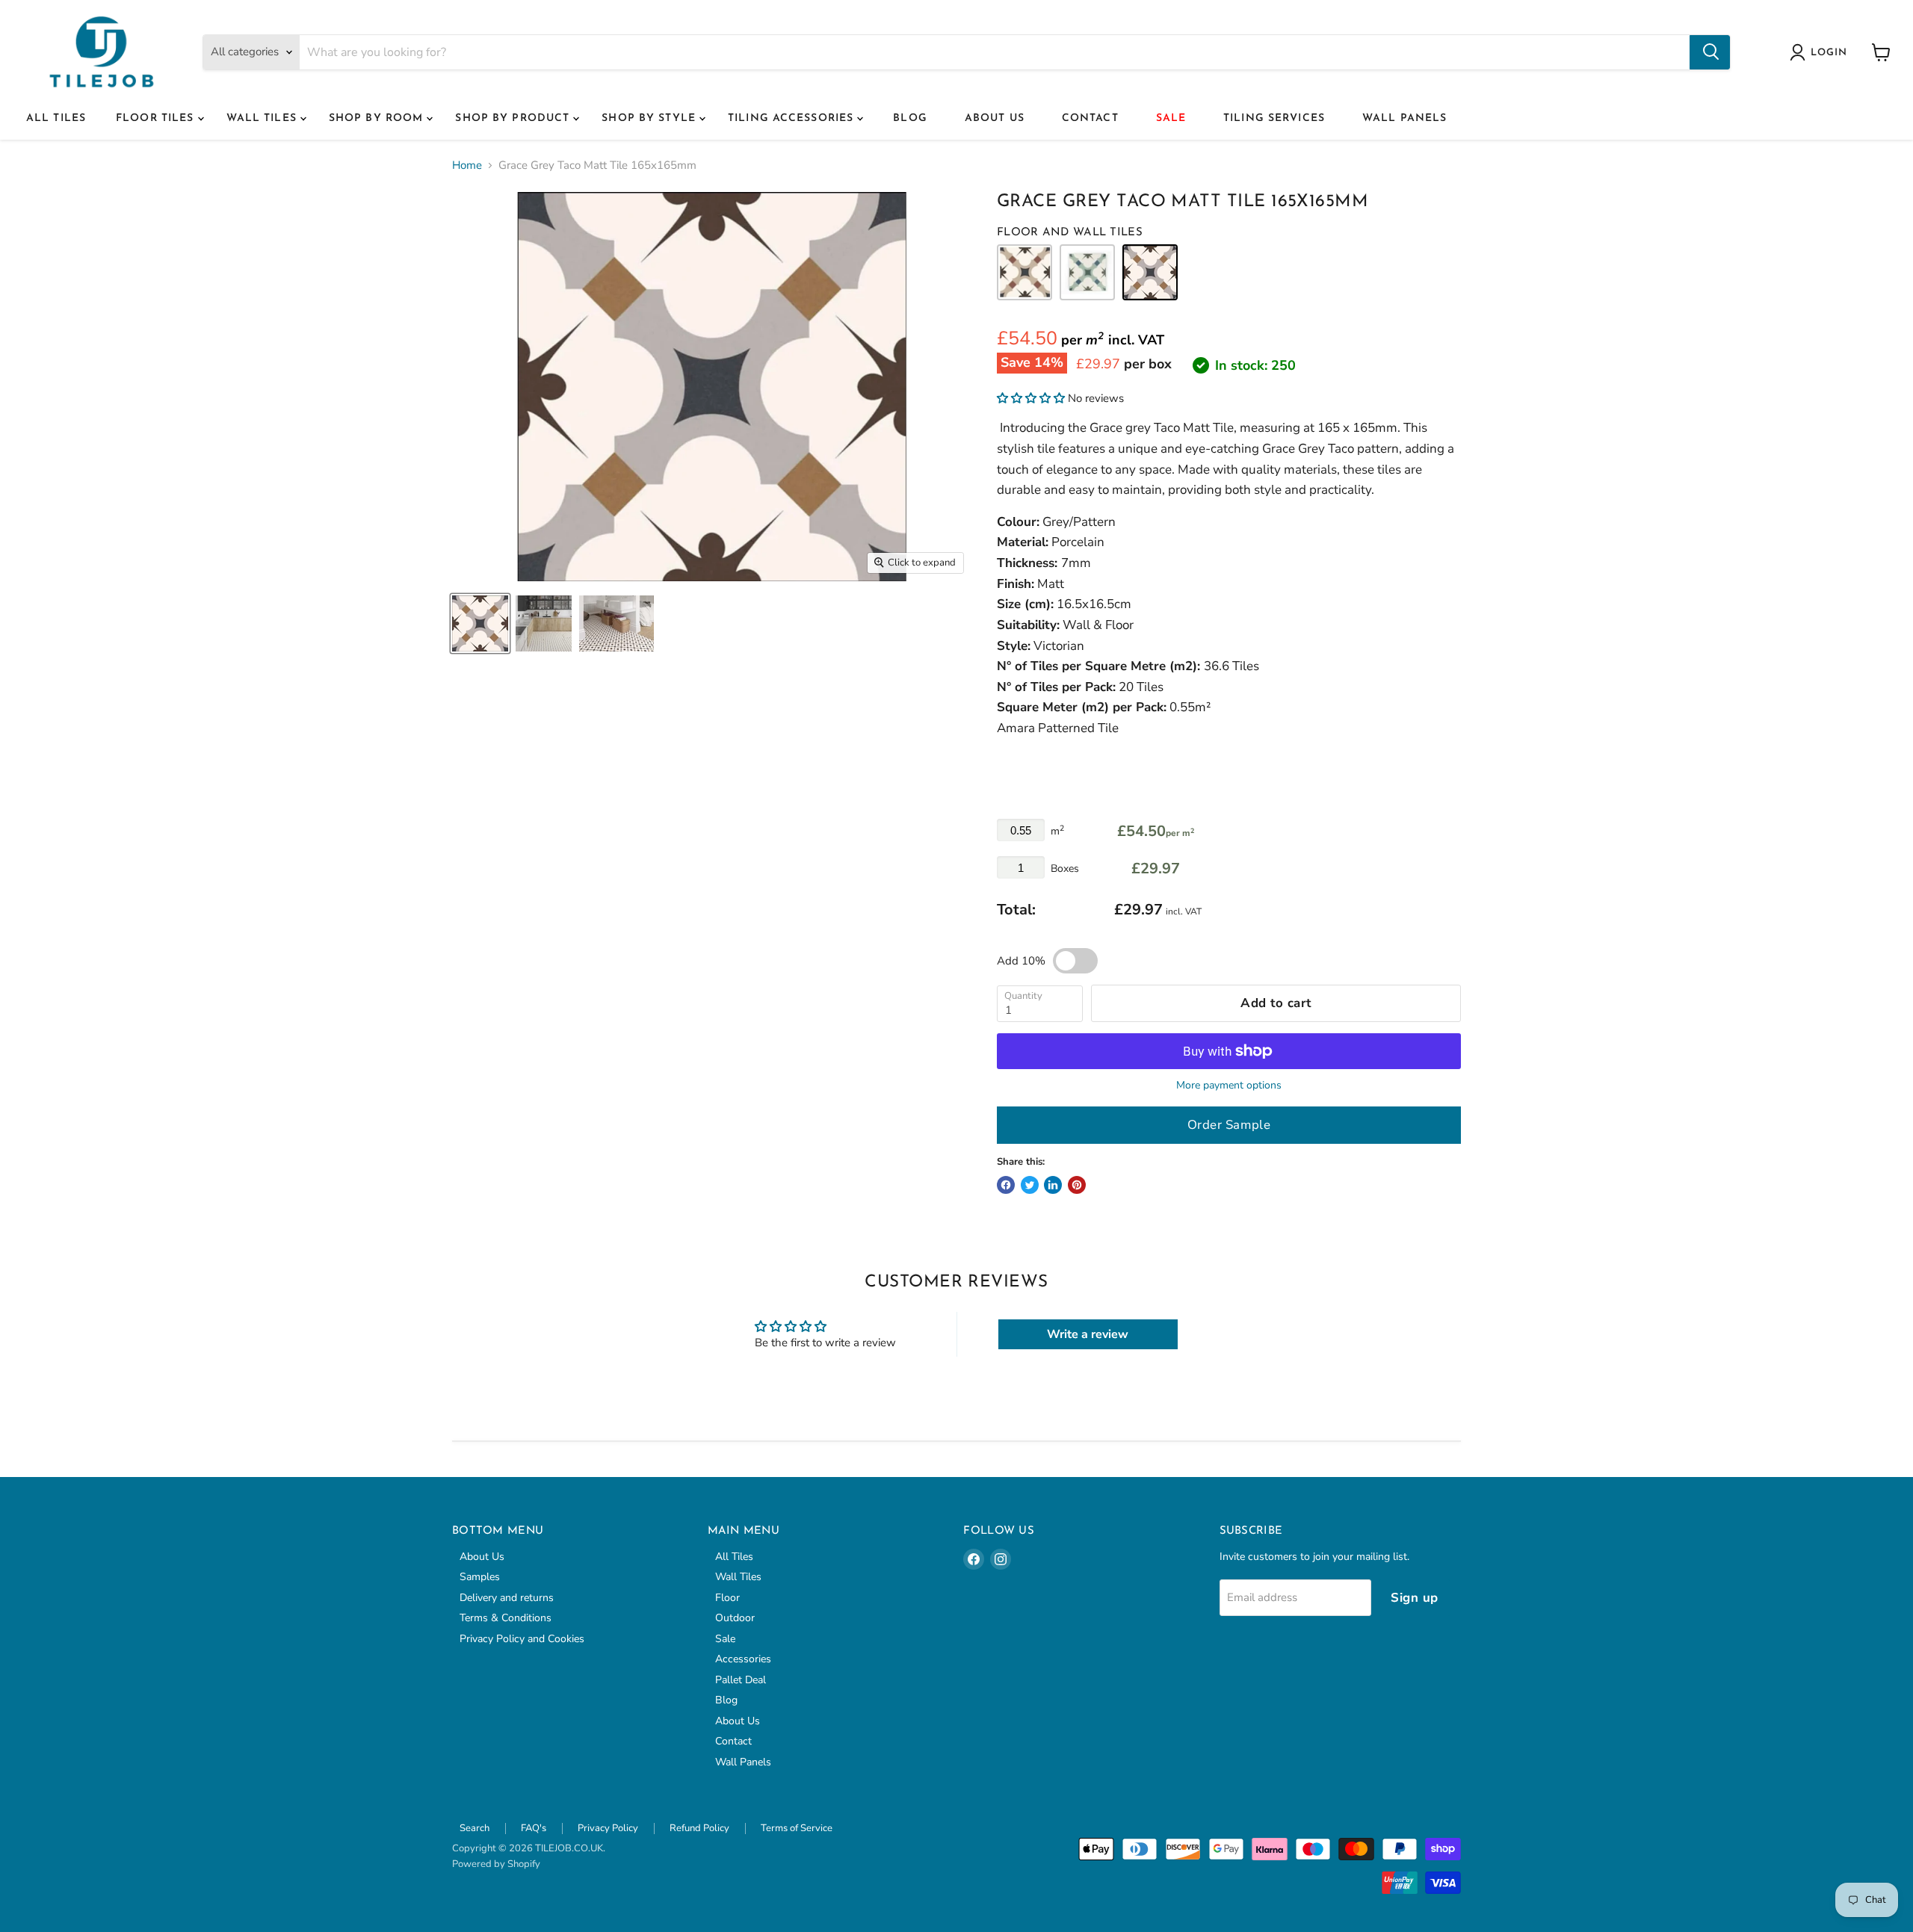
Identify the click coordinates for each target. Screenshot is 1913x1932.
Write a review (1088, 1334)
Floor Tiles (157, 118)
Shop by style (650, 118)
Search (475, 1828)
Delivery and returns (507, 1598)
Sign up (1415, 1598)
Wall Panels (1404, 118)
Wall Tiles (263, 118)
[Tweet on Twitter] (1030, 1185)
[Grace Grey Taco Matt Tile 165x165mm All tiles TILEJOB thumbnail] (480, 623)
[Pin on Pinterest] (1077, 1185)
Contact (1090, 118)
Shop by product (514, 118)
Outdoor (735, 1618)
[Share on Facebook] (1006, 1185)
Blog (910, 118)
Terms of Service (797, 1828)
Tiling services (1274, 118)
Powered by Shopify (496, 1864)
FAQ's (534, 1828)
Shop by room (378, 118)
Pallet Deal (741, 1680)
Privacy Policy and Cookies (522, 1639)
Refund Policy (699, 1828)
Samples (480, 1577)
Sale (1171, 118)
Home (467, 165)
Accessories (743, 1659)
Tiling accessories (792, 118)
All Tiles (56, 118)
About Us (995, 118)
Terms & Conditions (506, 1618)
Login (1829, 53)
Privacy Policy (608, 1828)
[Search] (1710, 52)
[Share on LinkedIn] (1053, 1185)
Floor (727, 1598)
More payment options (1229, 1086)
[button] (1031, 398)
